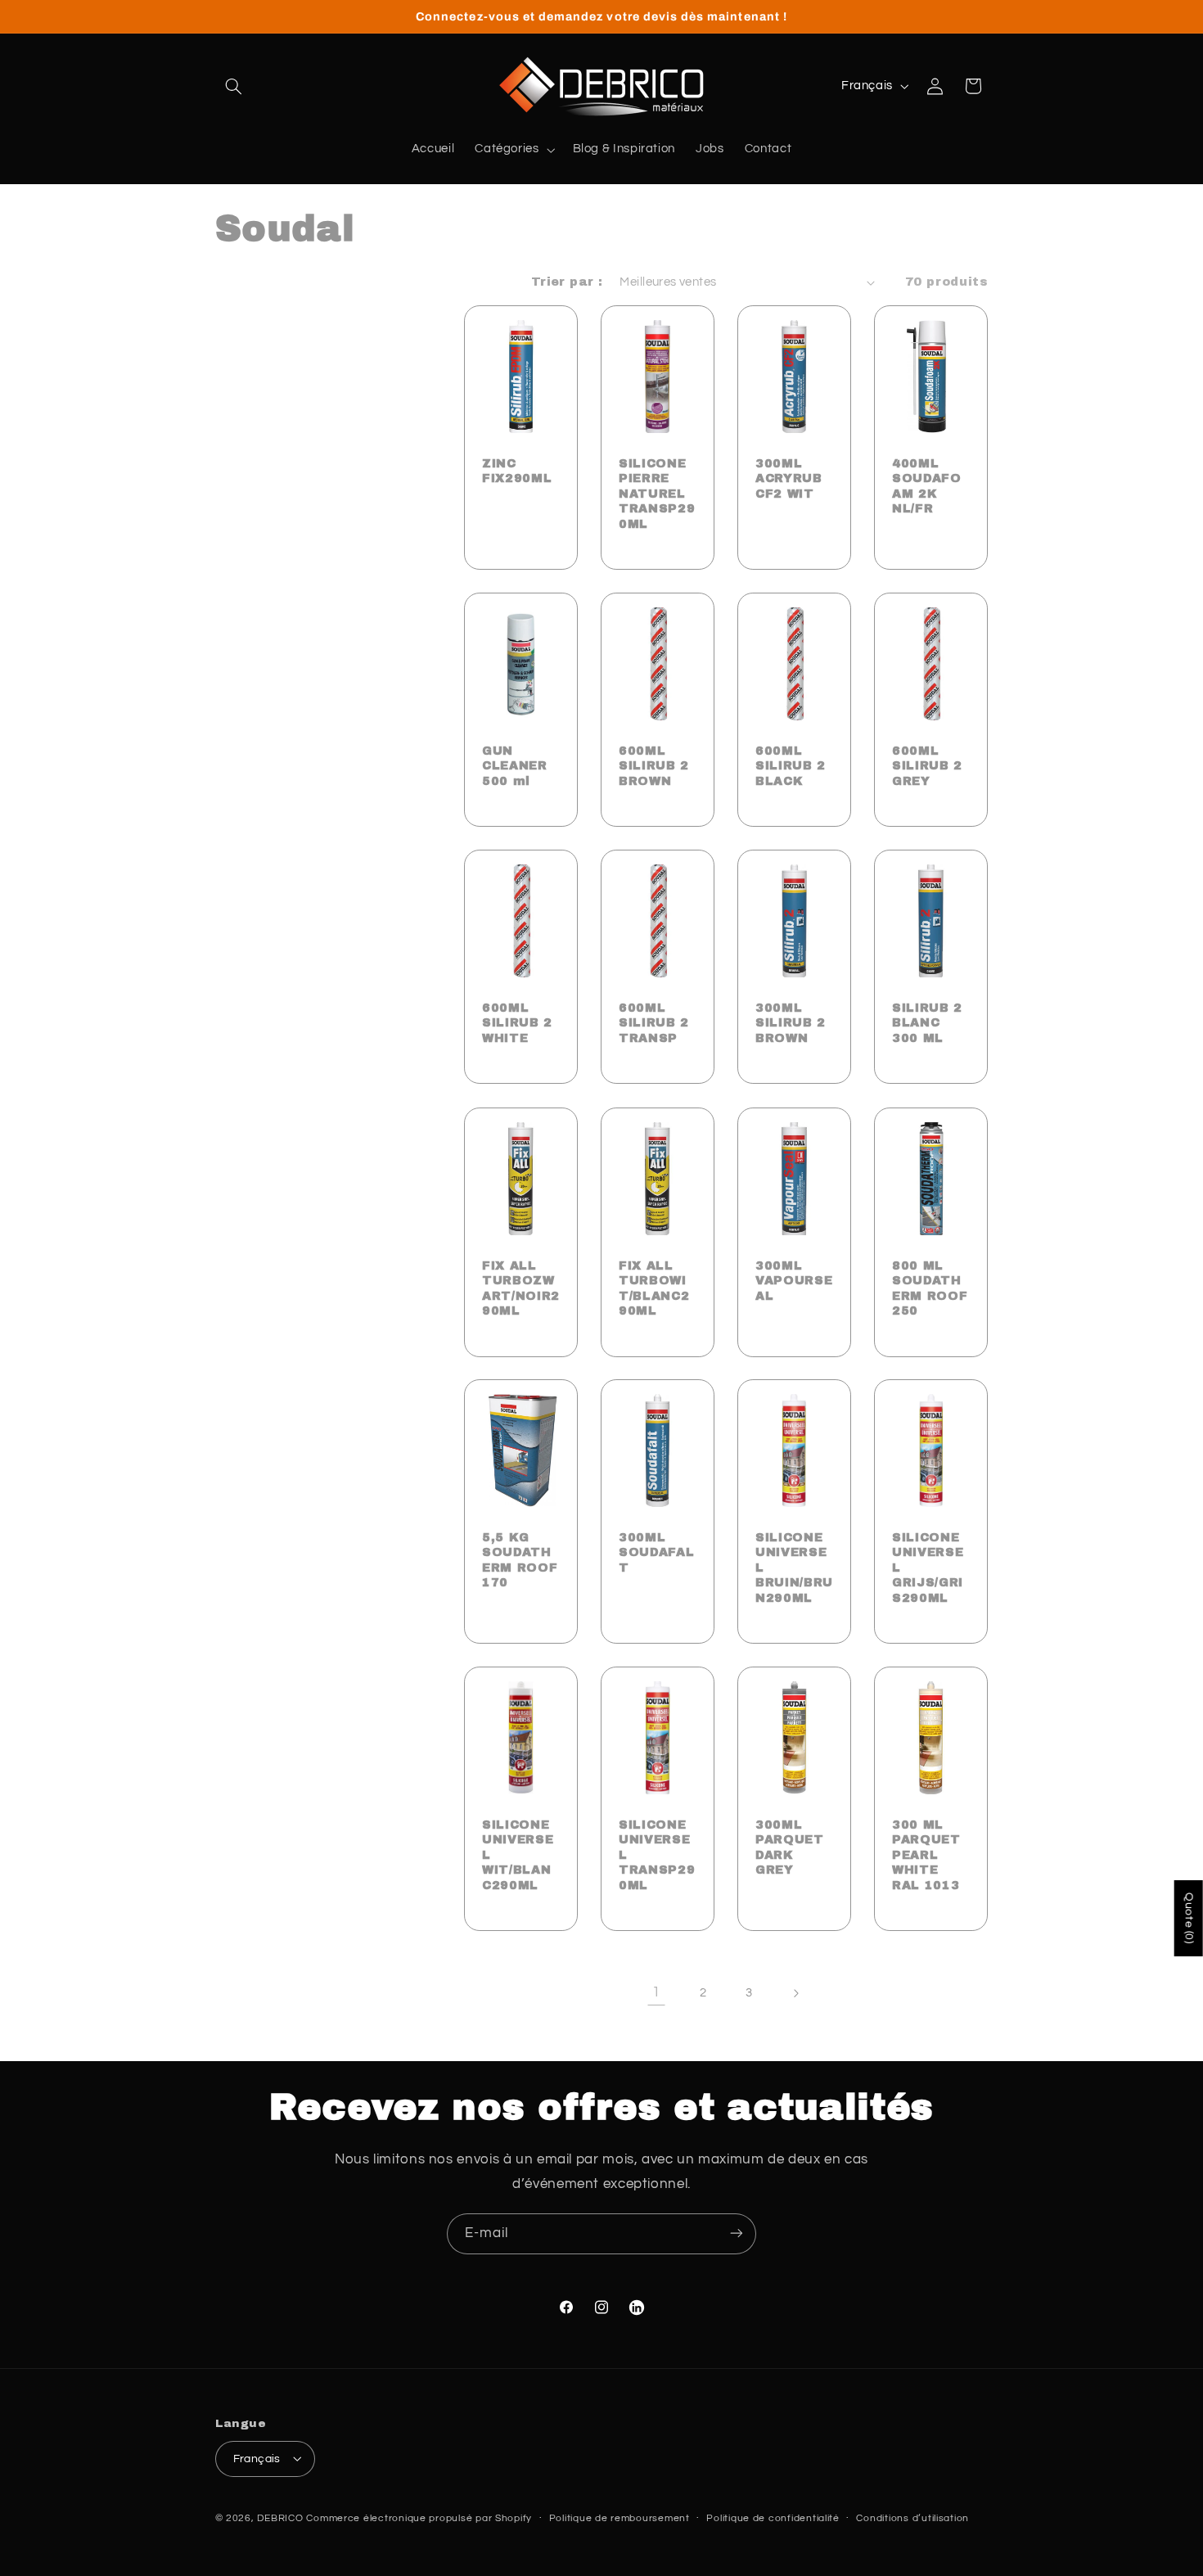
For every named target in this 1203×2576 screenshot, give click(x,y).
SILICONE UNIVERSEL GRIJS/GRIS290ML (928, 1568)
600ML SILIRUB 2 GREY (927, 766)
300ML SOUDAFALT (656, 1552)
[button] (234, 86)
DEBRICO (280, 2517)
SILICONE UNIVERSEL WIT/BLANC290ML (518, 1855)
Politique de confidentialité (773, 2518)
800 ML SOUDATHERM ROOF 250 (930, 1287)
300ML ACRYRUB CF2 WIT (789, 478)
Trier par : (567, 282)
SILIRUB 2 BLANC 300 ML (927, 1023)
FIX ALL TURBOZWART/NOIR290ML (521, 1287)
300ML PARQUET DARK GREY (790, 1847)
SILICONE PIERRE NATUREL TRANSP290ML (657, 494)
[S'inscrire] (737, 2233)
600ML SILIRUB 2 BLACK (791, 766)
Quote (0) (1189, 1918)
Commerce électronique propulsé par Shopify (419, 2517)
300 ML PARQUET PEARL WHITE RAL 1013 (926, 1855)
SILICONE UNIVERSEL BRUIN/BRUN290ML (794, 1568)
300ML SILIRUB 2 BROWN (791, 1023)
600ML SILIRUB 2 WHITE (517, 1023)
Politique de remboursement (620, 2518)
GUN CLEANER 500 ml (515, 766)
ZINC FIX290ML (517, 471)
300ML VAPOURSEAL (794, 1280)
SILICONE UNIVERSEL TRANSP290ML (657, 1855)
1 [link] (656, 1992)
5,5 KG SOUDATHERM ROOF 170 (520, 1560)
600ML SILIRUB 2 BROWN (654, 766)
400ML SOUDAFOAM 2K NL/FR (927, 486)
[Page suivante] (795, 1993)
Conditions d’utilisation (912, 2518)
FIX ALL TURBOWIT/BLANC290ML (654, 1287)
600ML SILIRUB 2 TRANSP (654, 1023)
